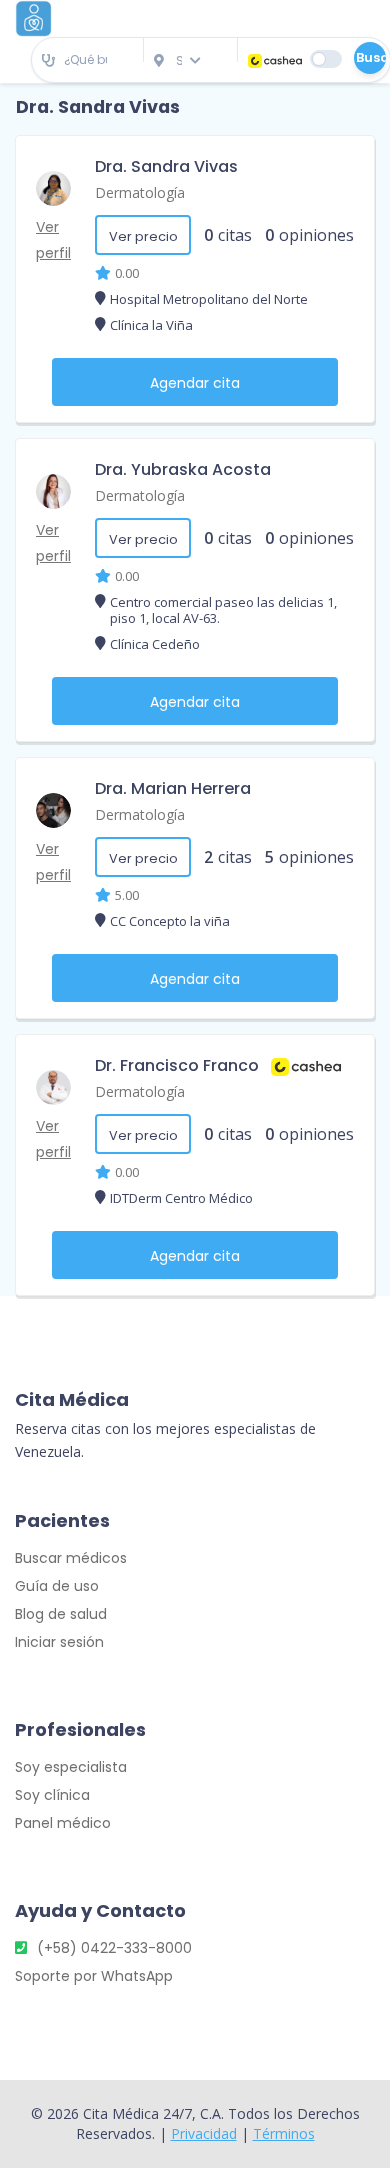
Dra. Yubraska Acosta (183, 469)
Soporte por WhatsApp (94, 1976)
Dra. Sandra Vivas (166, 166)
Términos (284, 2133)
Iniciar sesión (59, 1642)
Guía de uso (57, 1586)
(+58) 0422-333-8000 (114, 1948)
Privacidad (204, 2133)
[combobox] (87, 60)
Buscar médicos (71, 1558)
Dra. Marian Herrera (173, 788)
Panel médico (63, 1823)
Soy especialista (71, 1767)
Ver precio (143, 236)
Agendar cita (195, 383)
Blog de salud (61, 1614)
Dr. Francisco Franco (177, 1065)
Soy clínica (52, 1795)
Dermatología (140, 192)
